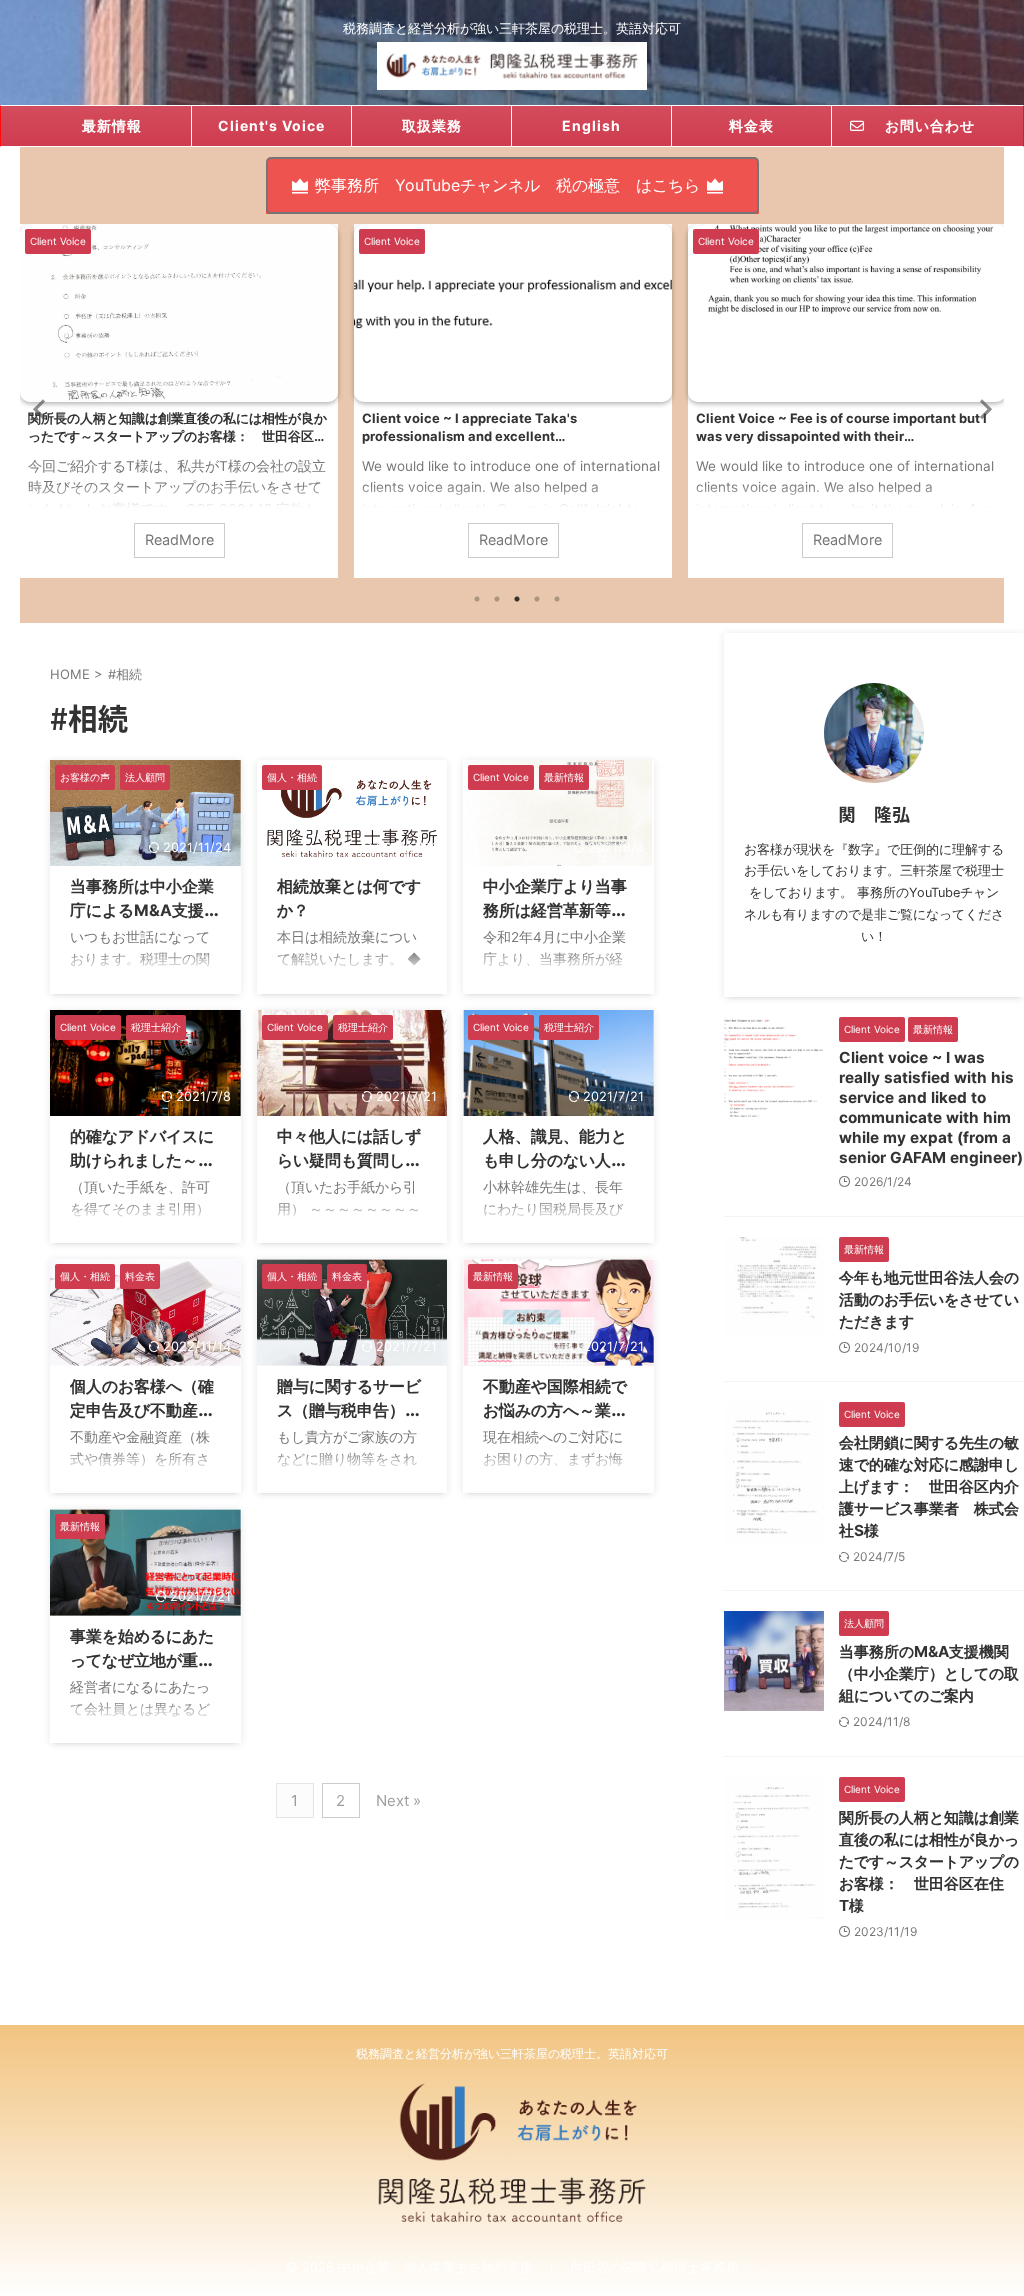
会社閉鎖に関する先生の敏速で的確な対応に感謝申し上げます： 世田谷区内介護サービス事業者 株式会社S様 (929, 1486)
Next (985, 408)
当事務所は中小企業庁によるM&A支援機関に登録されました (145, 910)
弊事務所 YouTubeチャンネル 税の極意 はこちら (507, 185)
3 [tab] (517, 599)
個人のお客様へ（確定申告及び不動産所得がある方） (142, 1410)
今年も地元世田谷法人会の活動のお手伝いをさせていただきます (929, 1299)
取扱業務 (432, 125)
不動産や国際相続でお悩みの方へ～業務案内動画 (555, 1410)
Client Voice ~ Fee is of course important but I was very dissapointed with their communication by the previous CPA (507, 427)
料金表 (751, 125)
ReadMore (179, 539)
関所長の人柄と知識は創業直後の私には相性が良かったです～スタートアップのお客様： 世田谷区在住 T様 (929, 1861)
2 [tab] (497, 599)
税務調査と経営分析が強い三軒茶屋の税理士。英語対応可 (512, 2053)
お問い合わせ (922, 125)
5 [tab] (557, 599)
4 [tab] (537, 599)
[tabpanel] (179, 400)
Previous (38, 408)
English (591, 125)
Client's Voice (271, 125)
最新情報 (112, 125)
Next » (398, 1800)
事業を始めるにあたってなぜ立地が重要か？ (142, 1660)
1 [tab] (477, 599)
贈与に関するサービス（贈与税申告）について (349, 1410)
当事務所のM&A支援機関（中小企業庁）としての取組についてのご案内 (929, 1673)
